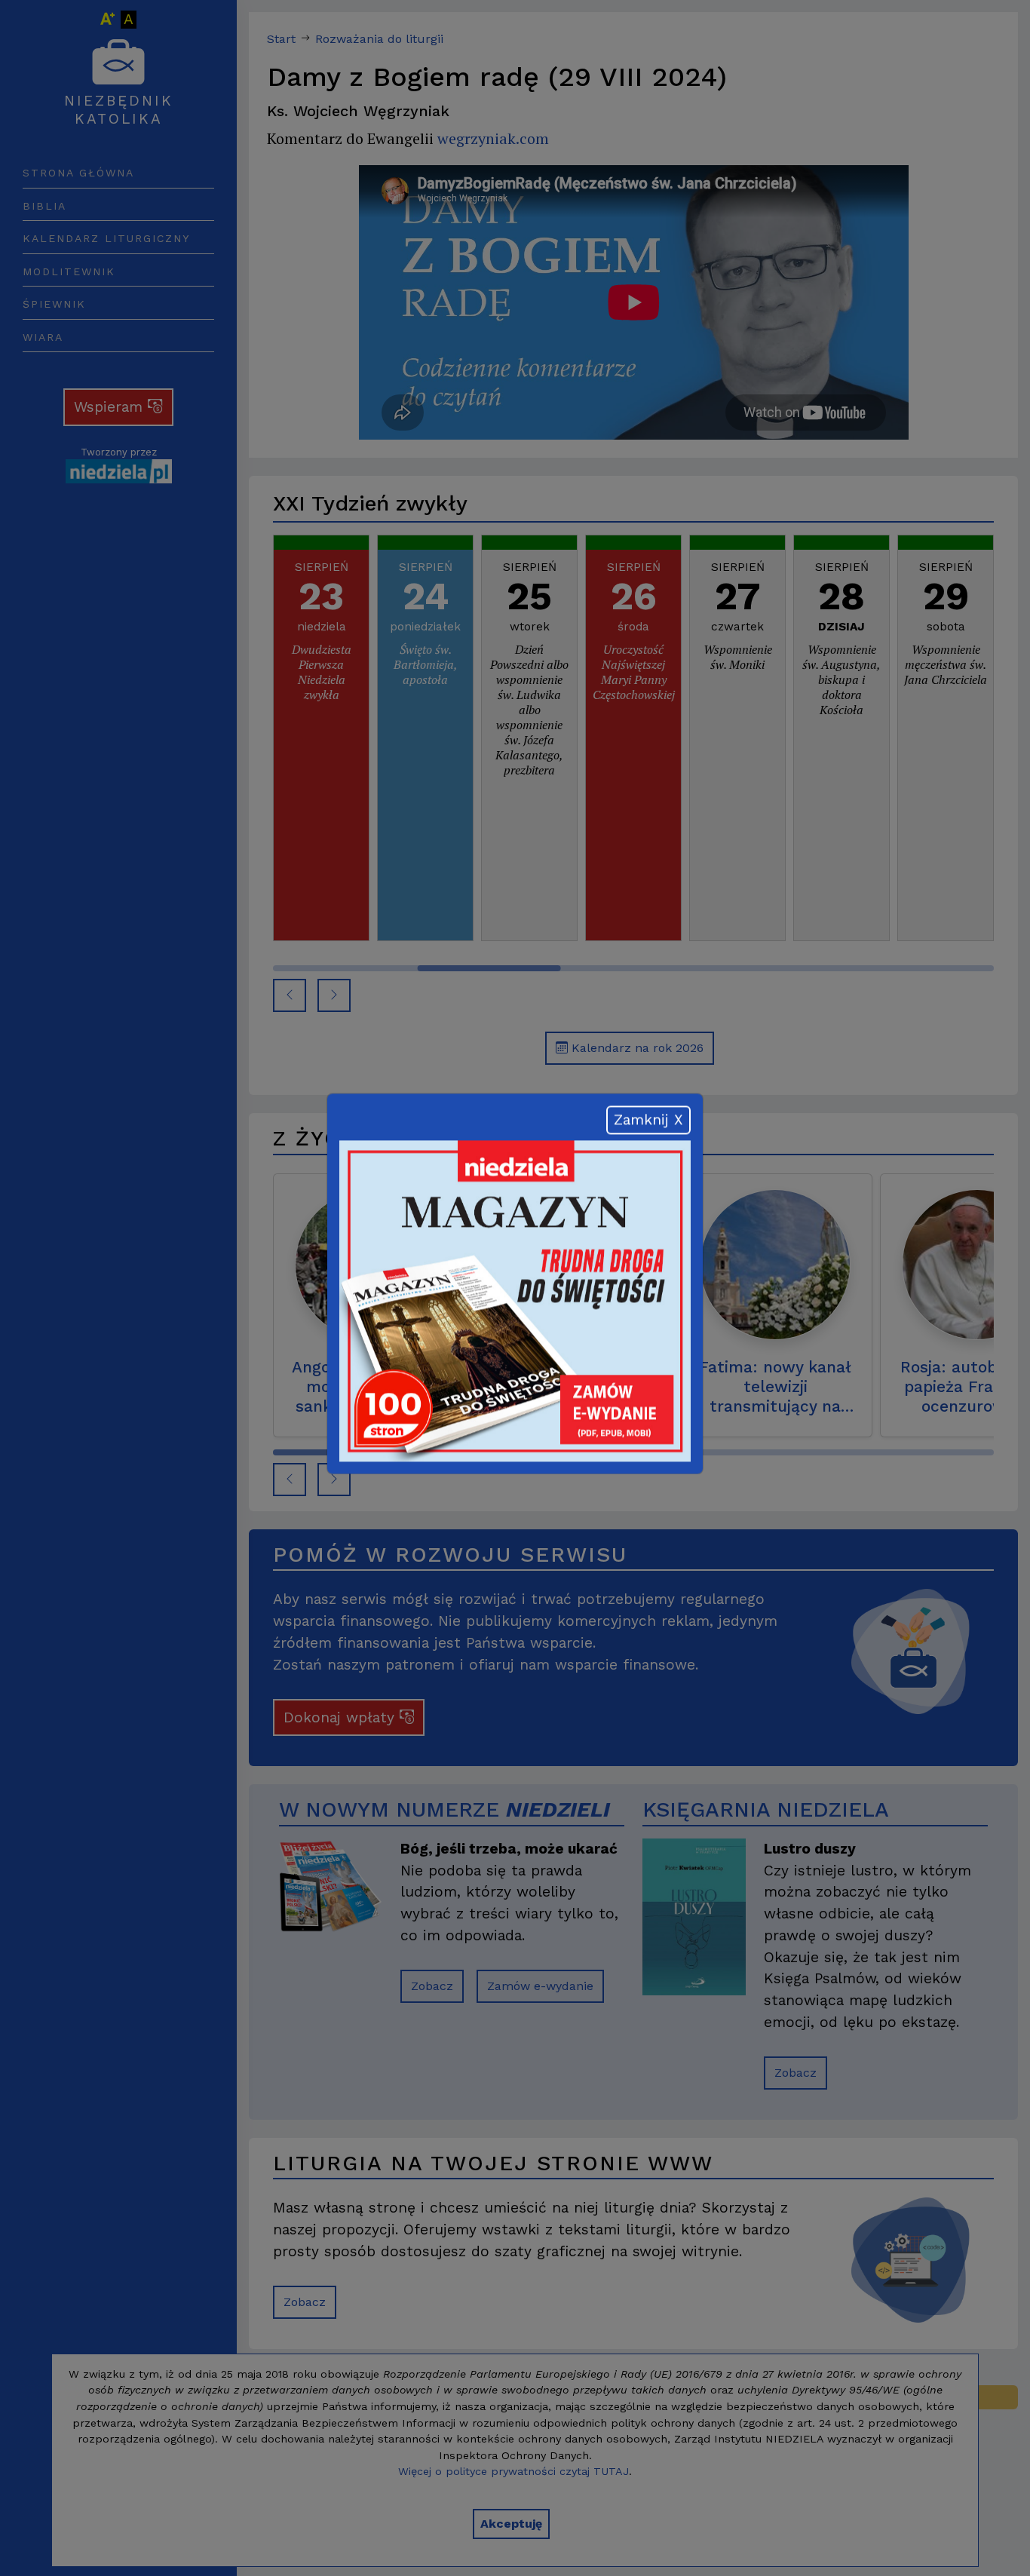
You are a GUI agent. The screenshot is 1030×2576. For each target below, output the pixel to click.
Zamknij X (648, 1124)
